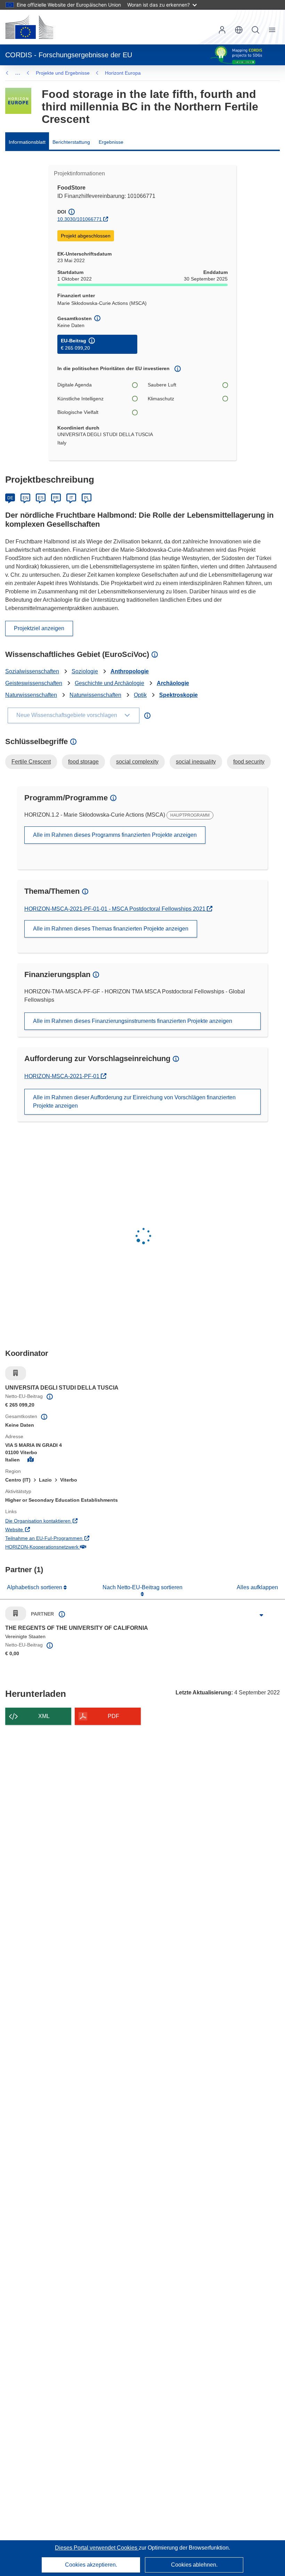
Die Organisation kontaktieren (67, 1521)
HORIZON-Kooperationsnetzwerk (71, 1547)
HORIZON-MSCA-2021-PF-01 (63, 1076)
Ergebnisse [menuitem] (111, 142)
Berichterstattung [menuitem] (71, 142)
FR (56, 498)
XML (44, 1716)
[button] (239, 30)
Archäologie (173, 683)
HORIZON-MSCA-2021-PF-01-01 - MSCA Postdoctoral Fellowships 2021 (116, 909)
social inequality (196, 762)
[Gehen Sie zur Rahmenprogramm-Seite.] (18, 101)
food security (249, 762)
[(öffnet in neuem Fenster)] (29, 27)
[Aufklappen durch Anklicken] (261, 1615)
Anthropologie (130, 671)
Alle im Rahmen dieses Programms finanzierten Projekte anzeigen (115, 835)
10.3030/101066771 (80, 219)
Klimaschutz (161, 399)
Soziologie (85, 671)
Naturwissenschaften (31, 695)
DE (10, 498)
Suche (255, 30)
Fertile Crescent (31, 762)
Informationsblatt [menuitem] (27, 142)
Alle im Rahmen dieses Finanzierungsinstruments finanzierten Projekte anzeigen (133, 1021)
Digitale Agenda (75, 385)
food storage (83, 762)
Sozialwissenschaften (32, 671)
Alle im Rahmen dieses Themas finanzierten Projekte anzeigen (111, 929)
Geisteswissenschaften (34, 683)
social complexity (137, 762)
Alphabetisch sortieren (35, 1587)
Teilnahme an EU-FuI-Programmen (72, 1538)
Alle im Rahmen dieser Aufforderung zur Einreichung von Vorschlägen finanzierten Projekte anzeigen (134, 1102)
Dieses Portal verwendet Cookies (97, 2548)
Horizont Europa (123, 73)
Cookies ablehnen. (194, 2565)
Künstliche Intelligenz (80, 399)
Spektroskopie (178, 695)
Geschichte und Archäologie (109, 683)
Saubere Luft (162, 385)
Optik (140, 695)
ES (41, 498)
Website (43, 1529)
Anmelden (222, 30)
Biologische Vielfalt (78, 412)
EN (26, 498)
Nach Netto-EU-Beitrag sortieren (142, 1587)
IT (71, 498)
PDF (113, 1716)
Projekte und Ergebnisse (63, 73)
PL (87, 498)
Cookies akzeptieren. (91, 2565)
